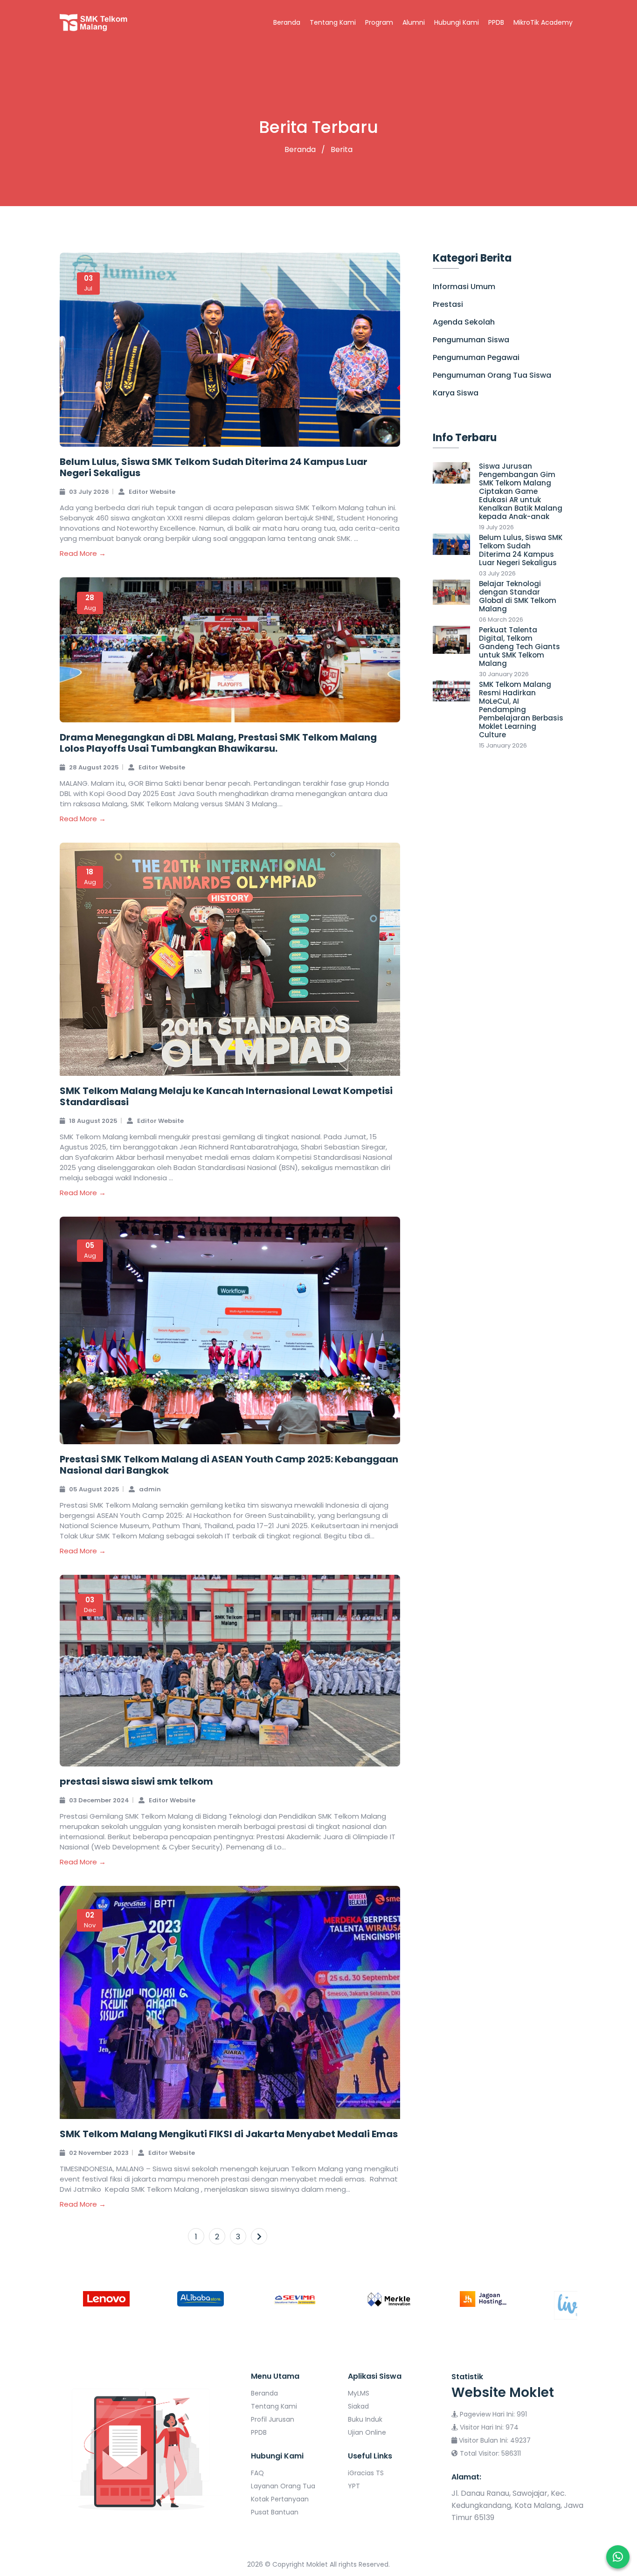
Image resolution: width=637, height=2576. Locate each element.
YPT (354, 2486)
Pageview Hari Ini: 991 (492, 2414)
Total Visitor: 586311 (489, 2453)
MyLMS (359, 2393)
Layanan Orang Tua (283, 2486)
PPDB (496, 22)
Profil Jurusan (273, 2419)
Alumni (414, 22)
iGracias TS (366, 2473)
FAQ (257, 2473)
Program (379, 22)
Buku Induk (365, 2419)
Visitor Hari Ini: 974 (488, 2427)
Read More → (83, 553)
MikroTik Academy (543, 22)
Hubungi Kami (457, 22)
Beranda (287, 22)
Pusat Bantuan (275, 2512)
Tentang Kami (333, 22)
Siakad (358, 2406)
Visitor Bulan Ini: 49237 (494, 2440)
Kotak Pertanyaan (280, 2499)
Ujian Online (367, 2432)
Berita (341, 149)
